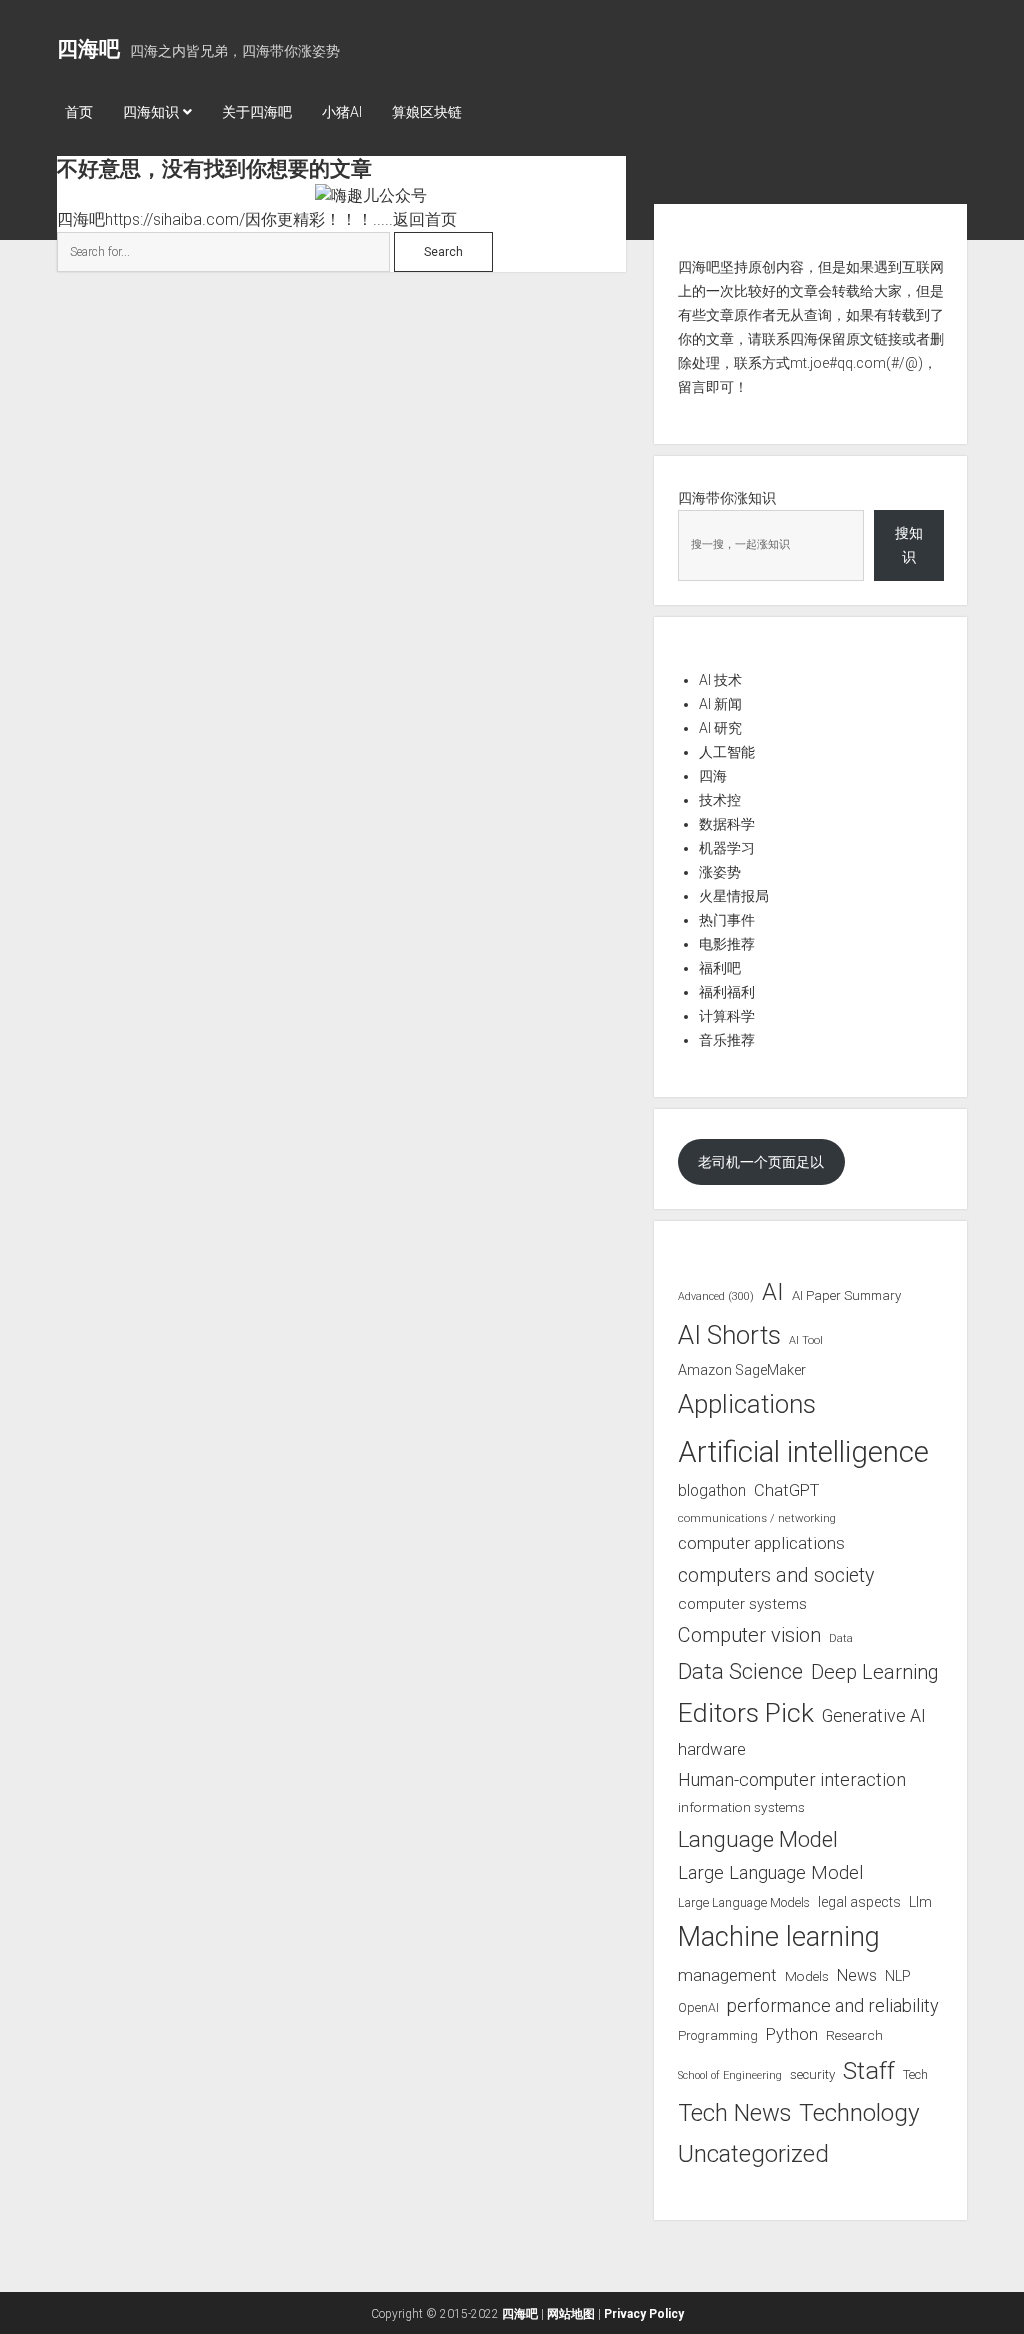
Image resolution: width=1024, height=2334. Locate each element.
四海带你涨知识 (727, 498)
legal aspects (859, 1902)
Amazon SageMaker (742, 1370)
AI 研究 (720, 728)
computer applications (761, 1543)
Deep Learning (875, 1672)
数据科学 (727, 824)
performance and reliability (833, 2005)
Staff (869, 2070)
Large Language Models (744, 1903)
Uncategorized (753, 2154)
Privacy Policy (644, 2314)
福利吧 (720, 968)
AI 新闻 (720, 704)
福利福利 (727, 992)
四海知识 (151, 112)
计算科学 (727, 1016)
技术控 (720, 800)
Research (854, 2035)
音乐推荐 (727, 1040)
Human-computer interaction (792, 1779)
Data (841, 1638)
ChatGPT (786, 1490)
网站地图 (571, 2314)
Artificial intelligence (803, 1452)
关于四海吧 (257, 112)
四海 (713, 776)
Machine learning (779, 1937)
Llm (920, 1902)
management (727, 1975)
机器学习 (727, 848)
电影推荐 (727, 944)
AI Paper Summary (846, 1295)
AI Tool (806, 1340)
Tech (915, 2074)
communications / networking (757, 1518)
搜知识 (909, 545)
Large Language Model (770, 1873)
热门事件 (727, 920)
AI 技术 (720, 680)
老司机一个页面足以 (761, 1162)
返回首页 (425, 219)
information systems (741, 1807)
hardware (712, 1749)
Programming (718, 2035)
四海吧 (88, 49)
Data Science (740, 1671)
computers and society (776, 1575)
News (857, 1975)
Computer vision (749, 1635)
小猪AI (342, 112)
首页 (79, 112)
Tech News (734, 2113)
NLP (898, 1976)
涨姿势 (720, 872)
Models (807, 1976)
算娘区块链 (427, 112)
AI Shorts (729, 1335)
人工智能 (727, 752)
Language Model (758, 1839)
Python (792, 2034)
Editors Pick (746, 1712)
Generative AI (874, 1716)
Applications (747, 1404)
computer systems (742, 1604)
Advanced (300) (716, 1296)
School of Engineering (730, 2075)
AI (773, 1292)
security (812, 2074)
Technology (859, 2112)
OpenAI (698, 2007)
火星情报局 (734, 896)
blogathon (712, 1491)
